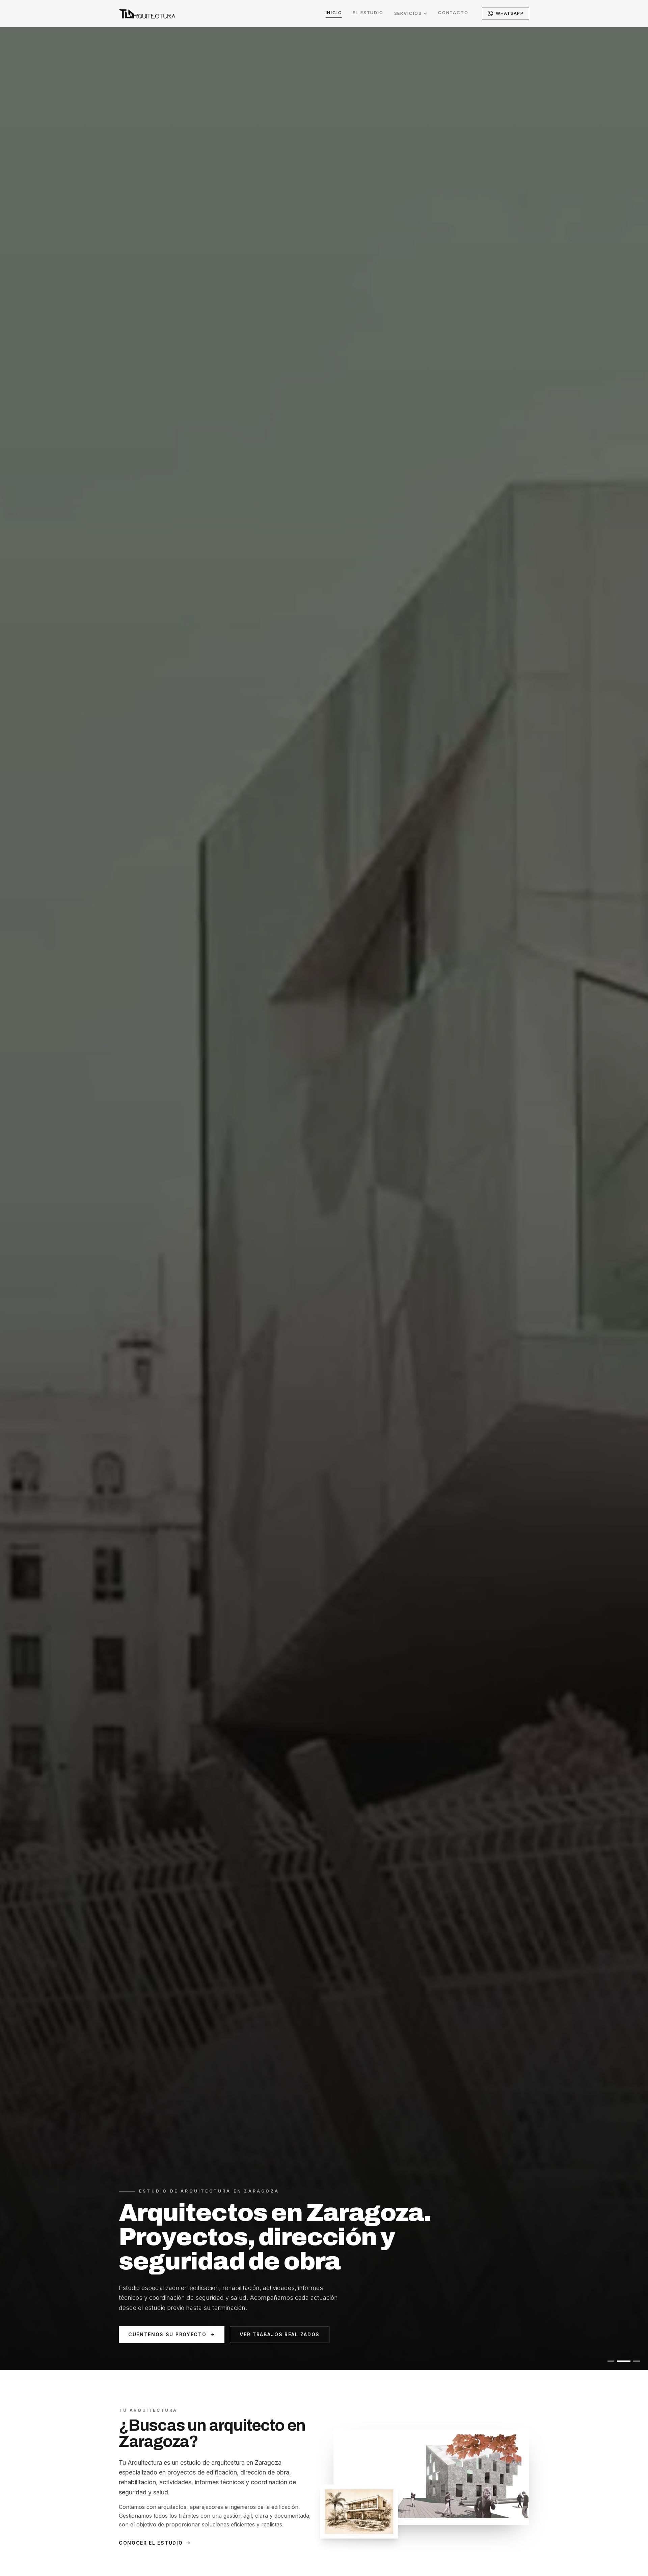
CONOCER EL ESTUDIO (151, 2543)
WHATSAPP (510, 13)
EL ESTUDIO (368, 12)
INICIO (334, 12)
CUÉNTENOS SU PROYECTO (167, 2334)
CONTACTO (453, 12)
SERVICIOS (408, 13)
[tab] (611, 2361)
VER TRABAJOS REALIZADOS (280, 2334)
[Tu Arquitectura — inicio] (148, 13)
